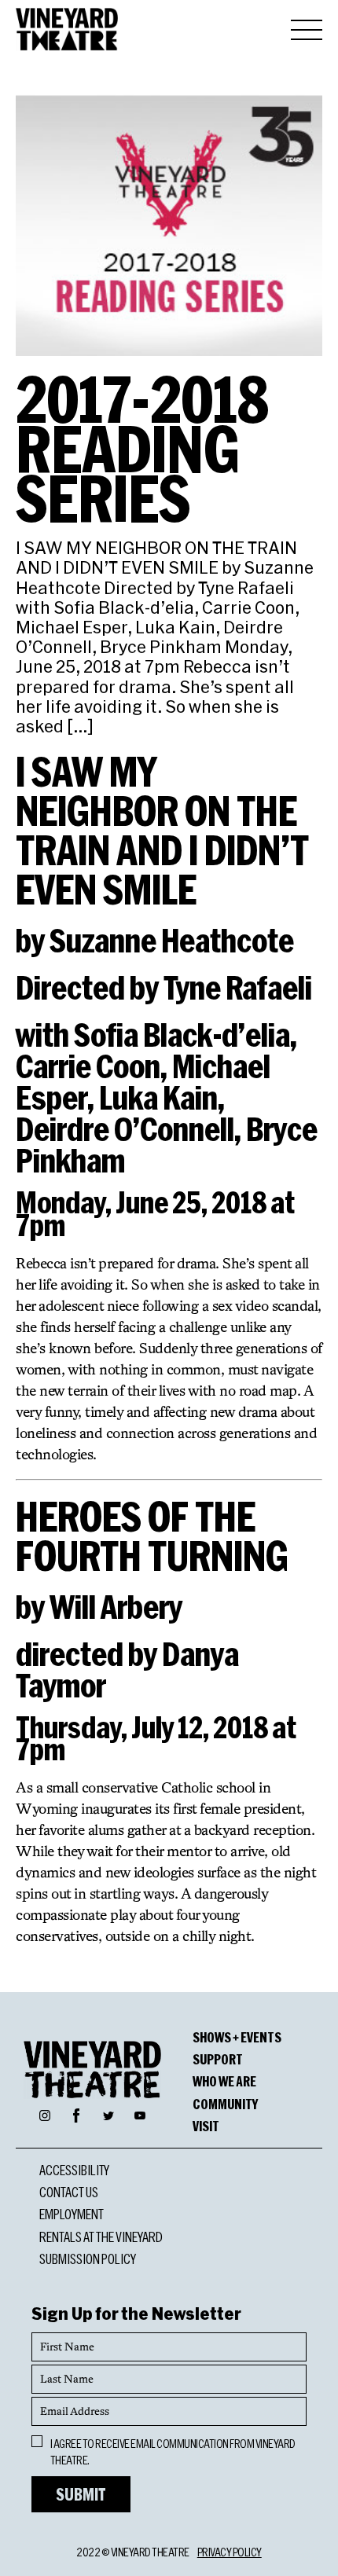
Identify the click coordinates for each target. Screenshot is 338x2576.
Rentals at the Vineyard (101, 2237)
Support (218, 2059)
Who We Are (224, 2081)
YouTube (140, 2115)
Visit (206, 2126)
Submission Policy (88, 2259)
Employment (72, 2214)
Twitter (108, 2115)
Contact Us (69, 2192)
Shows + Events (237, 2037)
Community (225, 2104)
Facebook (76, 2113)
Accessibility (74, 2170)
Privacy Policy (230, 2552)
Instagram (45, 2115)
